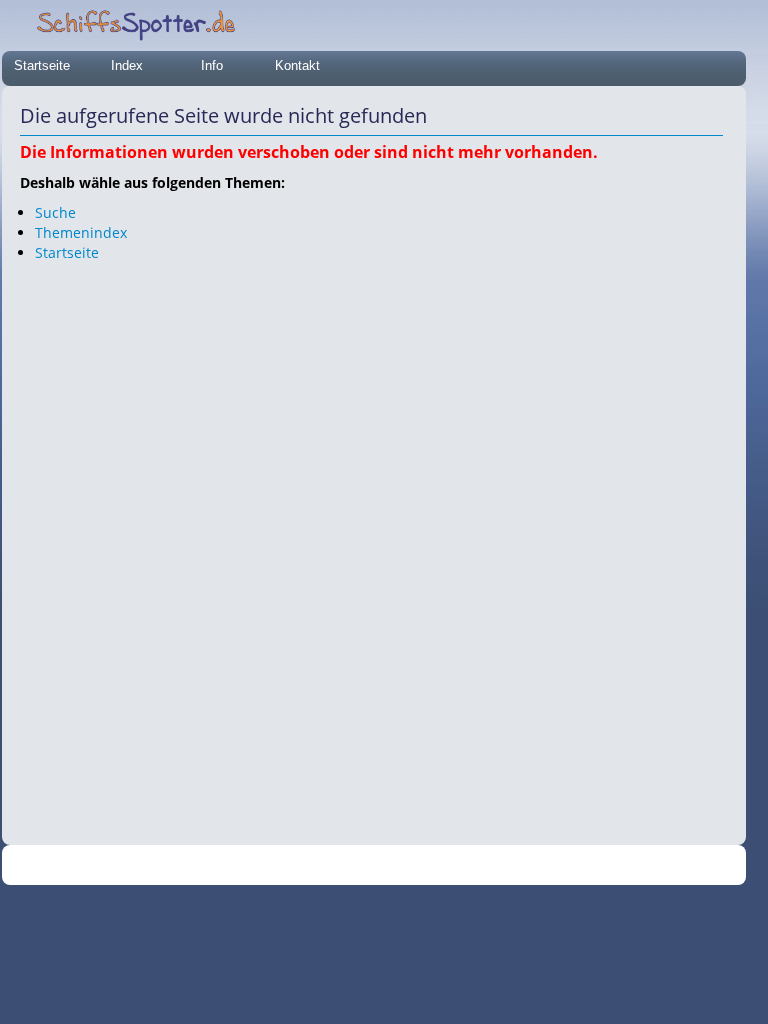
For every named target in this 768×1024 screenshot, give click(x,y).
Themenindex (81, 232)
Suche (55, 212)
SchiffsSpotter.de (398, 865)
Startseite (42, 65)
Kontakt (297, 65)
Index (127, 65)
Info (212, 65)
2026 (333, 865)
